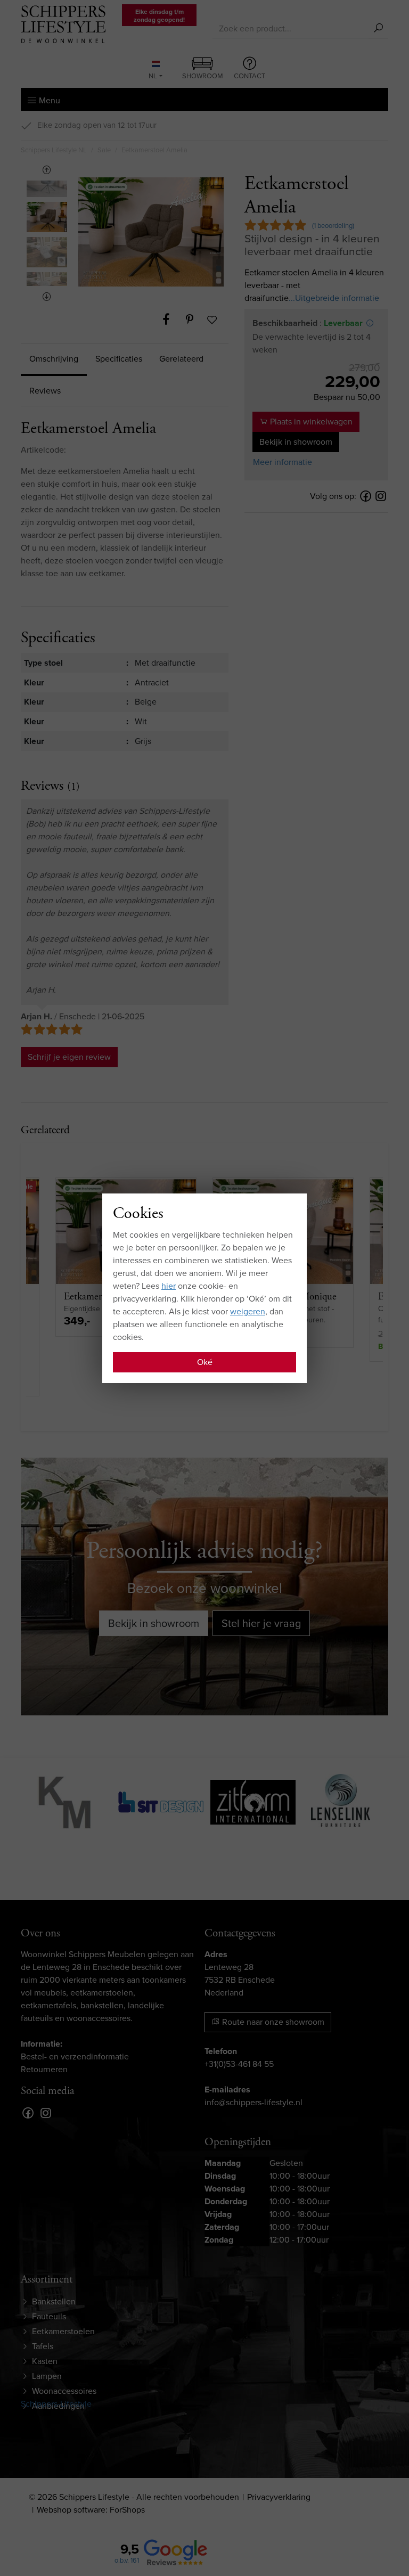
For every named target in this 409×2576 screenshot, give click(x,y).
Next (47, 297)
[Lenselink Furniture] (341, 1801)
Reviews (45, 391)
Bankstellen (54, 2301)
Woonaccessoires (64, 2391)
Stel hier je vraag (261, 1623)
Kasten (45, 2361)
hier (169, 1286)
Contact (250, 76)
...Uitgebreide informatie (334, 298)
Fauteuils (49, 2316)
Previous (47, 170)
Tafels (43, 2346)
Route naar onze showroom (272, 2022)
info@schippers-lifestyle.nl (253, 2102)
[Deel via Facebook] (171, 320)
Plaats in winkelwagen (310, 422)
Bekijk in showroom (296, 442)
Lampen (47, 2376)
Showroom (203, 76)
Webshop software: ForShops (91, 2510)
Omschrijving (54, 359)
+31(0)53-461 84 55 (239, 2064)
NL (153, 76)
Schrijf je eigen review (69, 1057)
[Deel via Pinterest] (195, 320)
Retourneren (44, 2069)
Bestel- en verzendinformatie (75, 2056)
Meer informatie (283, 462)
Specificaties (119, 359)
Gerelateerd (181, 359)
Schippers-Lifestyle (56, 2404)
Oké (205, 1362)
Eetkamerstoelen (63, 2331)
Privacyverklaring (279, 2497)
